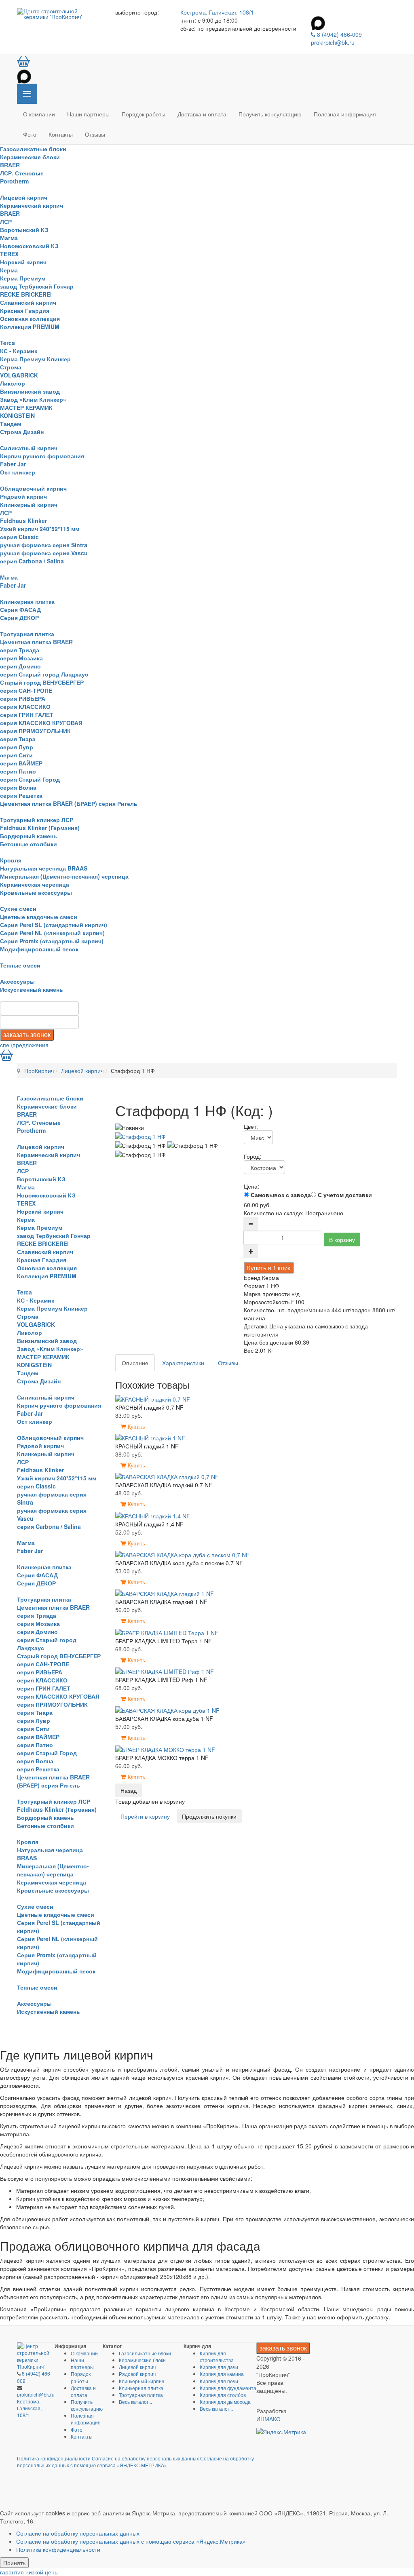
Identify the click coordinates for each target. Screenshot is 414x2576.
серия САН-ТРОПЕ (26, 690)
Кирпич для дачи (219, 2367)
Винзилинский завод (30, 391)
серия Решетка (21, 795)
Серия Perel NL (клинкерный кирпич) (52, 933)
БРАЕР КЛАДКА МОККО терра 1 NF (162, 1758)
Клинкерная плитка (27, 601)
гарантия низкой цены (29, 2572)
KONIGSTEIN (17, 415)
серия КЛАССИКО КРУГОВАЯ (41, 723)
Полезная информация (345, 114)
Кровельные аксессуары (36, 892)
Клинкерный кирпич (29, 504)
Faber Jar (13, 464)
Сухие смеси (18, 909)
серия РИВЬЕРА (23, 698)
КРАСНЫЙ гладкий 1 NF (147, 1446)
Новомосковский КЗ (29, 246)
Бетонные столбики (29, 844)
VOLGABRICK (19, 375)
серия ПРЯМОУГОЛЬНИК (35, 731)
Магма (9, 238)
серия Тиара (18, 739)
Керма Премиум (23, 278)
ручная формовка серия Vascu (44, 553)
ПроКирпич (39, 1071)
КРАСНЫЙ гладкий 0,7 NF (149, 1407)
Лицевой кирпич (24, 197)
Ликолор (13, 383)
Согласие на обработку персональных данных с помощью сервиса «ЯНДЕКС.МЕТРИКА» (135, 2462)
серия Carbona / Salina (32, 561)
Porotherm (14, 181)
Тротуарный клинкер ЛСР (37, 820)
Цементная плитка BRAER (36, 642)
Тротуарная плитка (27, 634)
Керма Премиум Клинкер (35, 359)
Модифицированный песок (39, 949)
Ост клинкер (18, 472)
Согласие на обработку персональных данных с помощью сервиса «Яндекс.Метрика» (131, 2541)
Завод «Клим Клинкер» (33, 399)
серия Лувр (17, 747)
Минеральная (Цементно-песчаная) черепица (64, 876)
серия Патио (18, 771)
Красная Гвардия (25, 310)
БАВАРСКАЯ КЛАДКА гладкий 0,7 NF (164, 1485)
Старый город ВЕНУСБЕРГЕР (42, 682)
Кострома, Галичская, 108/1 (217, 12)
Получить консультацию (270, 114)
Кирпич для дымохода (225, 2402)
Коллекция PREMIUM (30, 327)
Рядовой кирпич (23, 496)
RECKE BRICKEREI (26, 294)
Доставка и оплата (202, 114)
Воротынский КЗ (24, 230)
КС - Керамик (19, 351)
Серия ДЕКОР (19, 618)
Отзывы (95, 134)
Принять (14, 2563)
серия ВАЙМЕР (21, 763)
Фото (30, 134)
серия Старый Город (30, 779)
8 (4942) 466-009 (339, 34)
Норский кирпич (23, 262)
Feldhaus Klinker (23, 521)
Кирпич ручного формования (42, 456)
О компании (39, 114)
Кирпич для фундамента (228, 2388)
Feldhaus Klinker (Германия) (40, 828)
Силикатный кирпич (29, 448)
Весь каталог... (135, 2402)
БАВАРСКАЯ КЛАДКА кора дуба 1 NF (164, 1718)
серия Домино (20, 666)
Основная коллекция (30, 318)
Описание (135, 1363)
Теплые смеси (20, 965)
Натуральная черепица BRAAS (44, 868)
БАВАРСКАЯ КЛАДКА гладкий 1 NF (161, 1602)
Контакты (61, 134)
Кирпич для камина (222, 2374)
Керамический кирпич (32, 205)
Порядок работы (144, 114)
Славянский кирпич (28, 302)
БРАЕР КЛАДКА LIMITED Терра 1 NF (164, 1641)
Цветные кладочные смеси (39, 917)
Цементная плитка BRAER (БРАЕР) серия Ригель (69, 803)
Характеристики (183, 1363)
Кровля (11, 860)
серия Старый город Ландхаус (44, 674)
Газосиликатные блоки (33, 149)
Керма (9, 270)
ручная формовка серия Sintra (44, 545)
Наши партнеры (88, 114)
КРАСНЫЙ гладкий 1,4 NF (149, 1524)
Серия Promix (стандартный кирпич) (52, 941)
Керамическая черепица (35, 884)
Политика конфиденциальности (54, 2458)
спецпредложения (24, 1045)
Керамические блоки (30, 157)
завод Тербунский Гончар (37, 286)
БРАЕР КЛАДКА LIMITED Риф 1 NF (161, 1680)
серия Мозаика (21, 658)
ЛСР (6, 221)
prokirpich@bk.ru (333, 42)
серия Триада (20, 650)
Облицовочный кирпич (33, 488)
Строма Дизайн (22, 432)
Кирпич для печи (219, 2381)
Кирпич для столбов (223, 2395)
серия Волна (18, 787)
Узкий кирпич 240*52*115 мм (40, 529)
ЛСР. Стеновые (22, 173)
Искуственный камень (32, 989)
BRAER (10, 165)
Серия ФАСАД (20, 609)
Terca (7, 343)
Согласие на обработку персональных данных (145, 2458)
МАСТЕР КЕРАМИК (26, 407)
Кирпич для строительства (217, 2357)
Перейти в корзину (145, 1816)
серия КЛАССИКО (25, 706)
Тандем (11, 424)
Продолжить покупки (209, 1816)
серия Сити (16, 755)
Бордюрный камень (29, 836)
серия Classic (19, 537)
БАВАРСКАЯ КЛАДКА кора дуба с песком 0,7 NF (179, 1563)
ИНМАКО (268, 2419)
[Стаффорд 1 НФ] (140, 1136)
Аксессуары (17, 981)
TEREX (9, 254)
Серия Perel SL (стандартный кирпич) (54, 925)
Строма (11, 367)
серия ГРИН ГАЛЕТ (27, 715)
